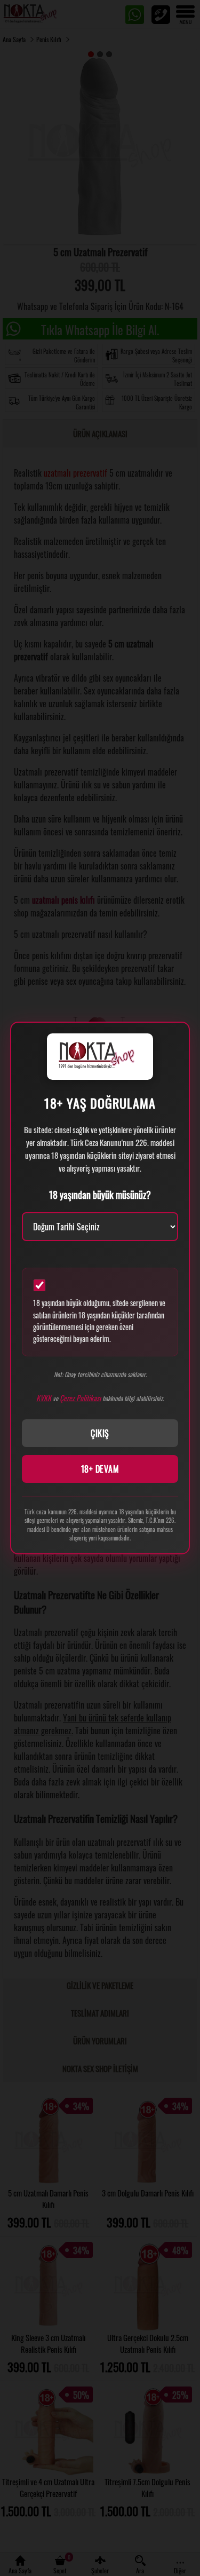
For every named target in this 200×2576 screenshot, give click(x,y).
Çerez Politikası (80, 1398)
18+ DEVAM (100, 1469)
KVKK (44, 1398)
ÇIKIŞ (100, 1433)
